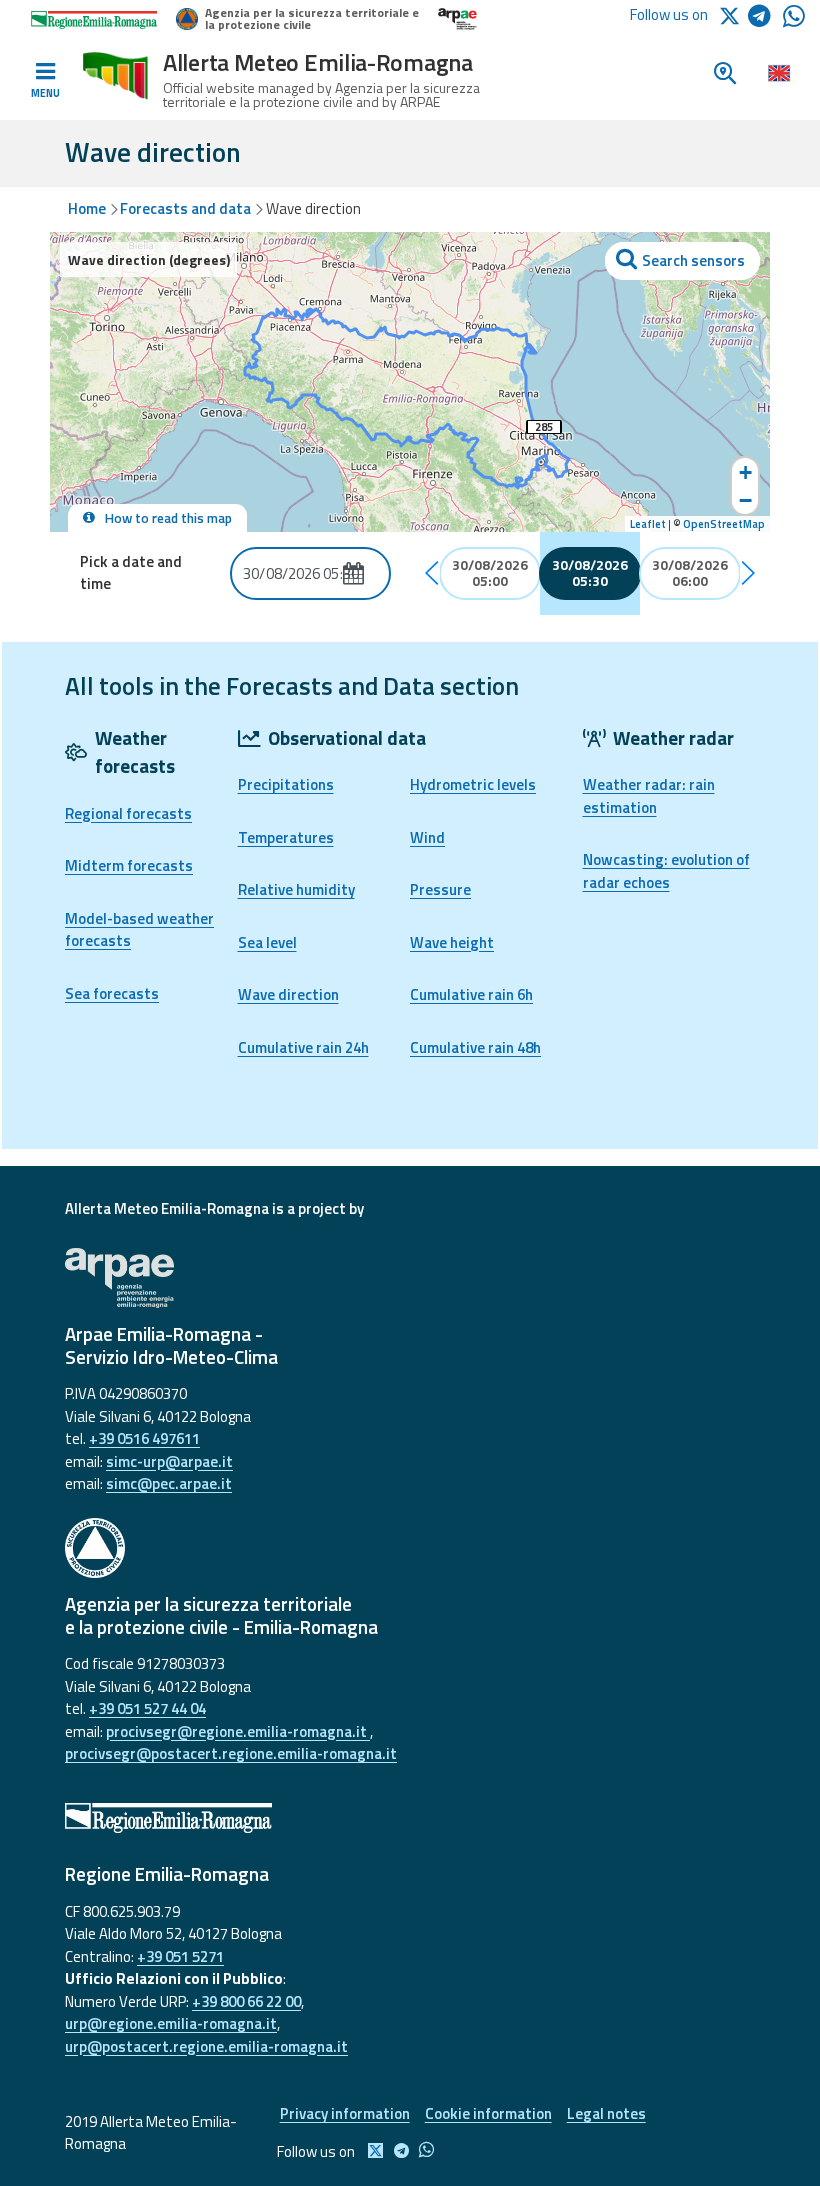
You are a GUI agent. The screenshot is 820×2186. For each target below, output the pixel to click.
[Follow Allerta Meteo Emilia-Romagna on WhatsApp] (794, 21)
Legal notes (606, 2113)
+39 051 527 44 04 (147, 1708)
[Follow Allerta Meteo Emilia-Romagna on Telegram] (765, 19)
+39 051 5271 (180, 1956)
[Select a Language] (778, 72)
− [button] (745, 500)
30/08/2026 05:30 (590, 573)
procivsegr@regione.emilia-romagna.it (238, 1731)
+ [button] (745, 472)
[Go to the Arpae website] (410, 1278)
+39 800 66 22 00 (246, 2001)
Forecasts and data (185, 208)
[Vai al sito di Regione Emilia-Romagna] (410, 1818)
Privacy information (345, 2113)
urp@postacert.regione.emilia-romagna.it (206, 2046)
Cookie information (488, 2113)
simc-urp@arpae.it (169, 1461)
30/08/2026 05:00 (490, 573)
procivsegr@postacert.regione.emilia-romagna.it (231, 1753)
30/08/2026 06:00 (690, 573)
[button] (433, 573)
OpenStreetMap (724, 524)
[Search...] (683, 261)
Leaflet (648, 524)
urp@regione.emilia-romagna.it (171, 2023)
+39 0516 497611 (144, 1438)
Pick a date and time (131, 573)
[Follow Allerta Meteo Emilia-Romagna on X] (733, 14)
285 (544, 427)
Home (87, 208)
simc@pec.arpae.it (169, 1483)
